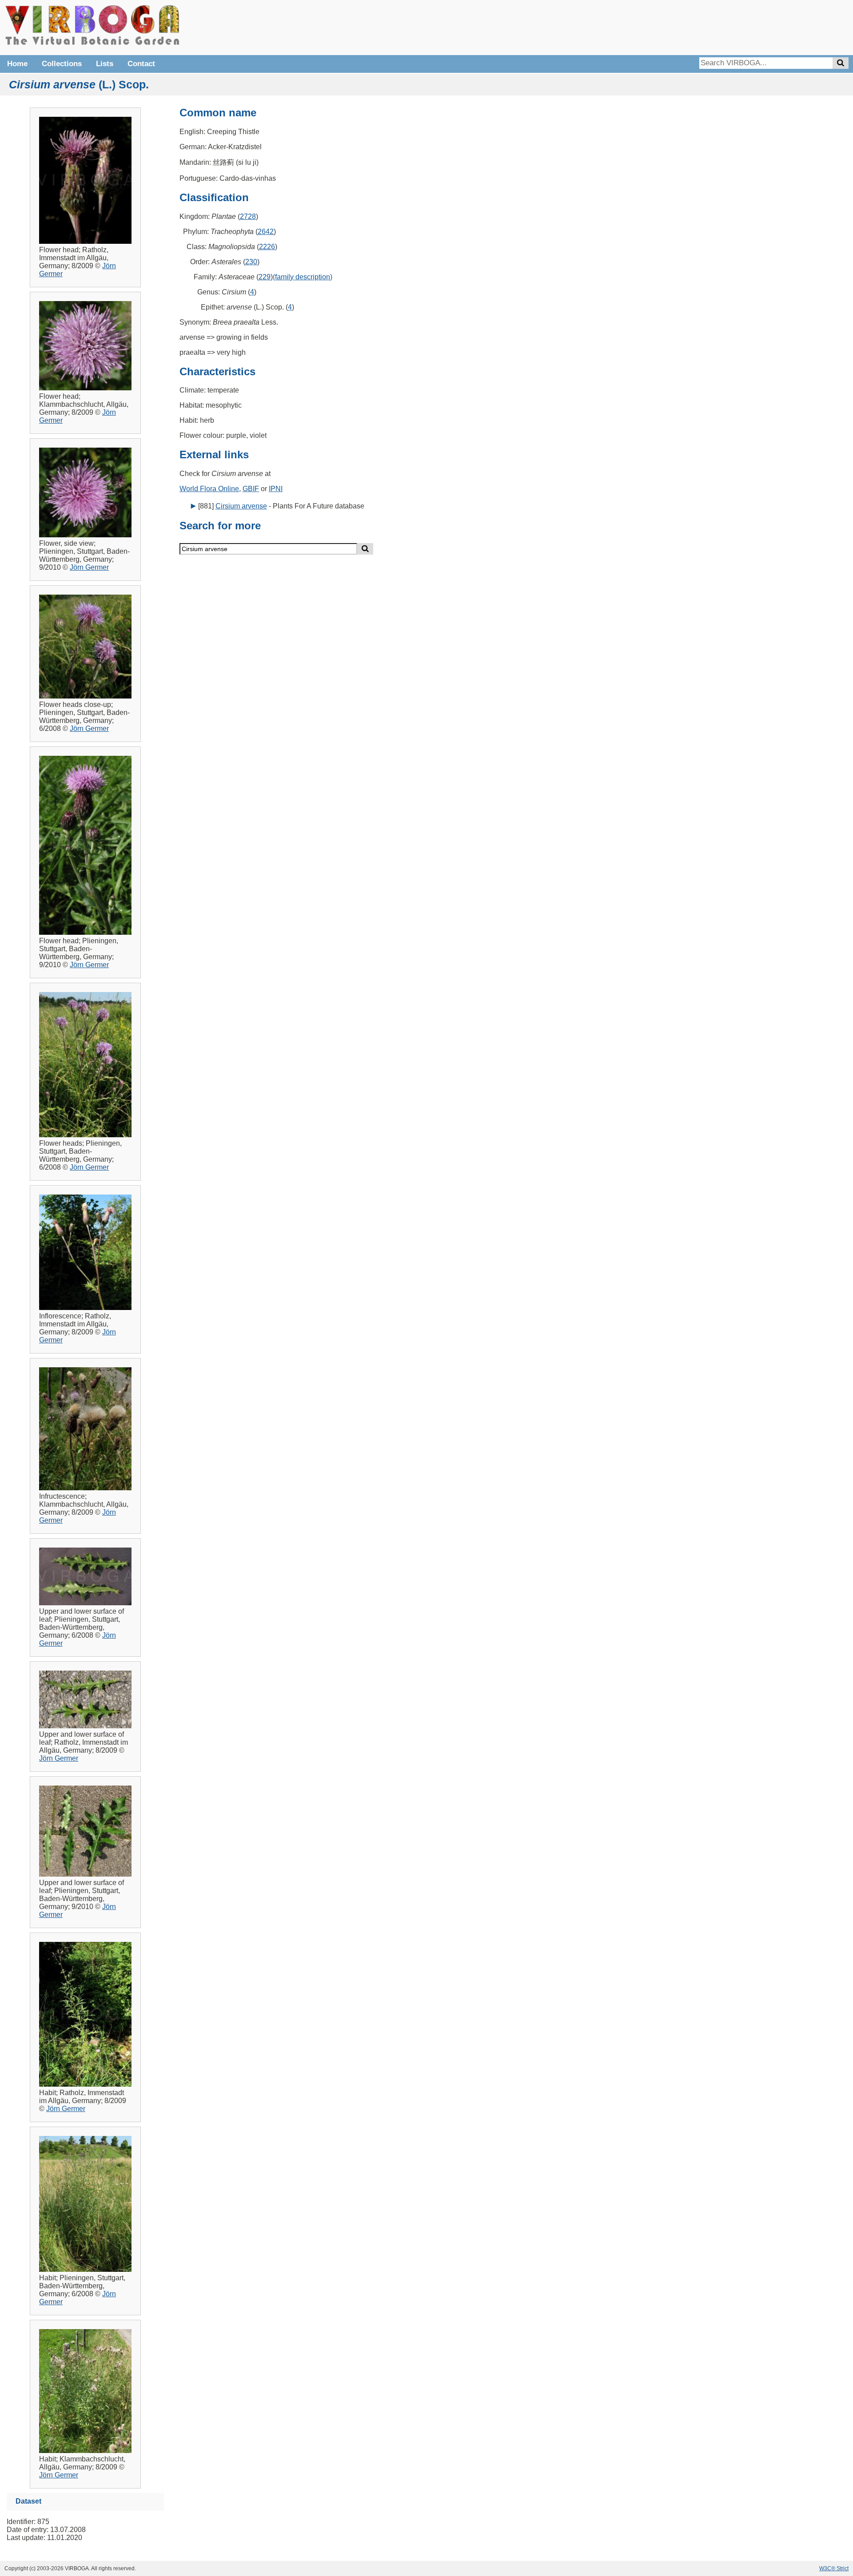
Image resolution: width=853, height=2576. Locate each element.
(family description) (303, 277)
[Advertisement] (715, 27)
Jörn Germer (89, 567)
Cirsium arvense (241, 506)
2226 (267, 247)
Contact (141, 64)
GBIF (251, 489)
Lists (105, 64)
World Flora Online (209, 489)
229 (265, 277)
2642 (266, 232)
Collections (62, 64)
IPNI (276, 489)
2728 (248, 216)
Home (17, 64)
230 (251, 262)
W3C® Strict (834, 2568)
